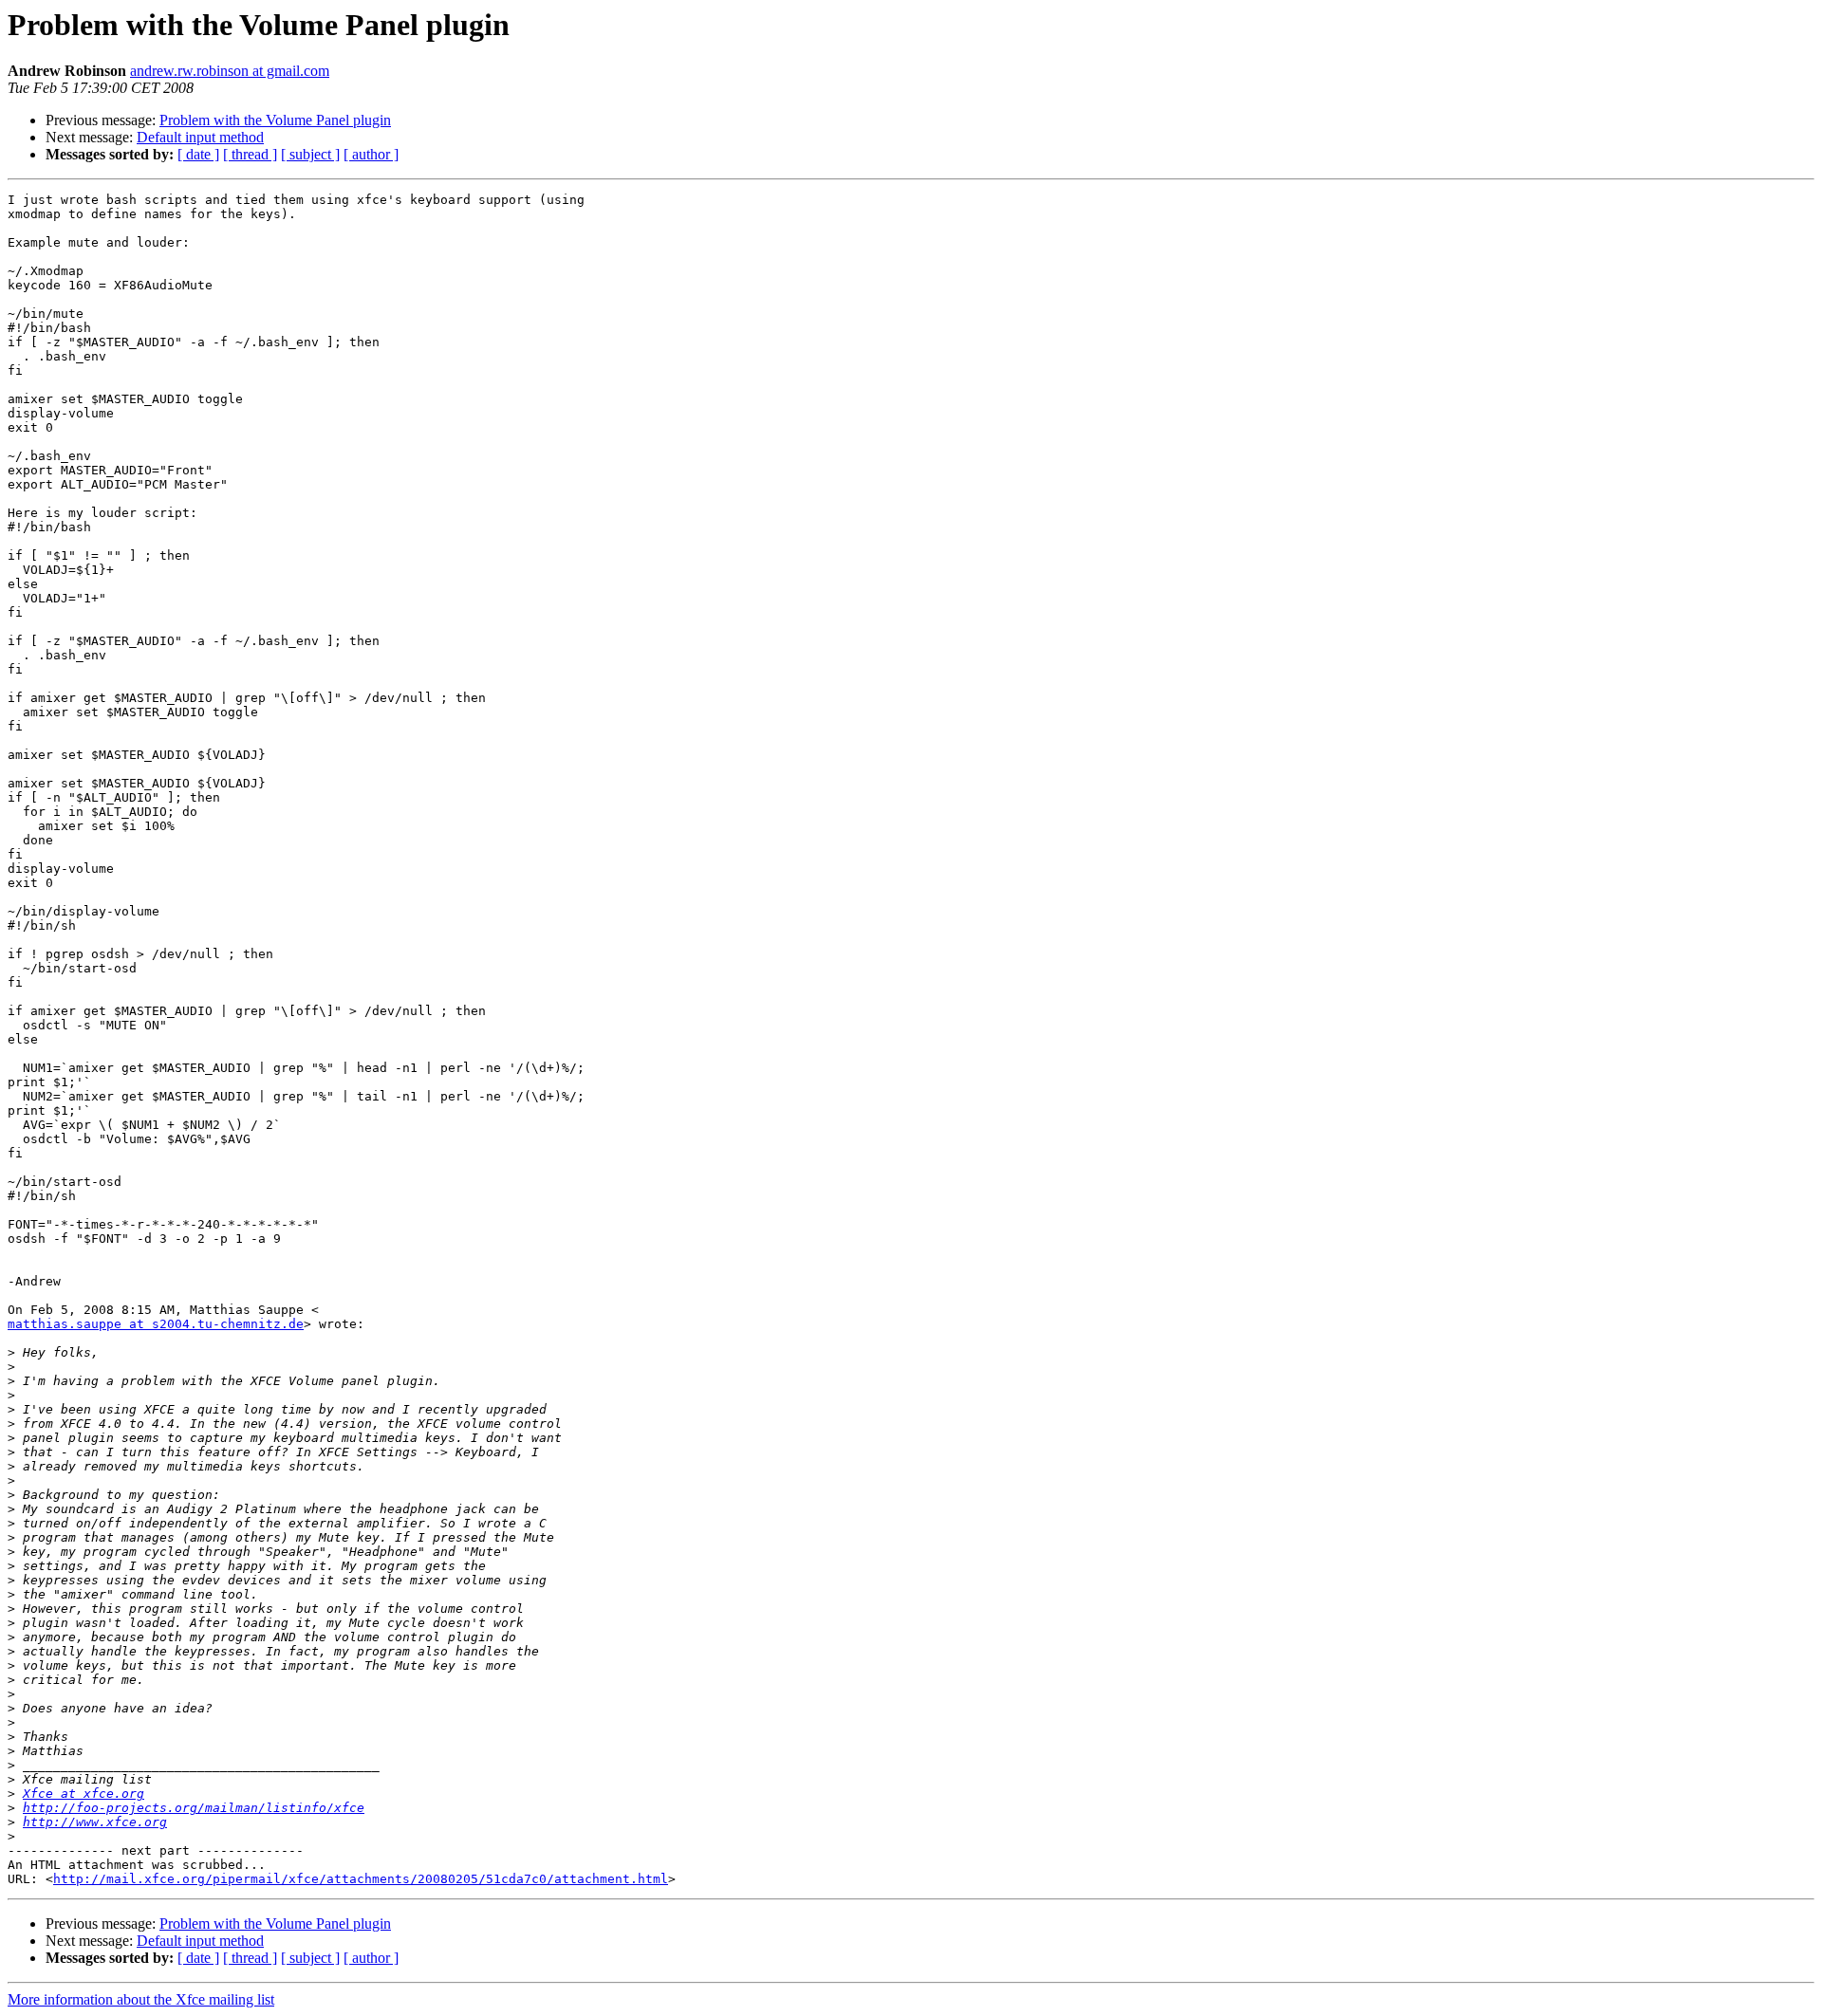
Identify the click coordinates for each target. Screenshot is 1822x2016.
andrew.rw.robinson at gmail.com (230, 71)
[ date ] (198, 154)
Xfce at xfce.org (84, 1794)
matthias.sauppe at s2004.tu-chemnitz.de (156, 1324)
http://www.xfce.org (95, 1822)
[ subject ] (310, 154)
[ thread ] (250, 154)
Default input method (200, 137)
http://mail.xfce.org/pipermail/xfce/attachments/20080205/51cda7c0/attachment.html (361, 1879)
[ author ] (371, 154)
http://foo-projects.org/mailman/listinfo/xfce (194, 1808)
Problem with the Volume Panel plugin (275, 120)
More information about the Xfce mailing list (141, 1999)
